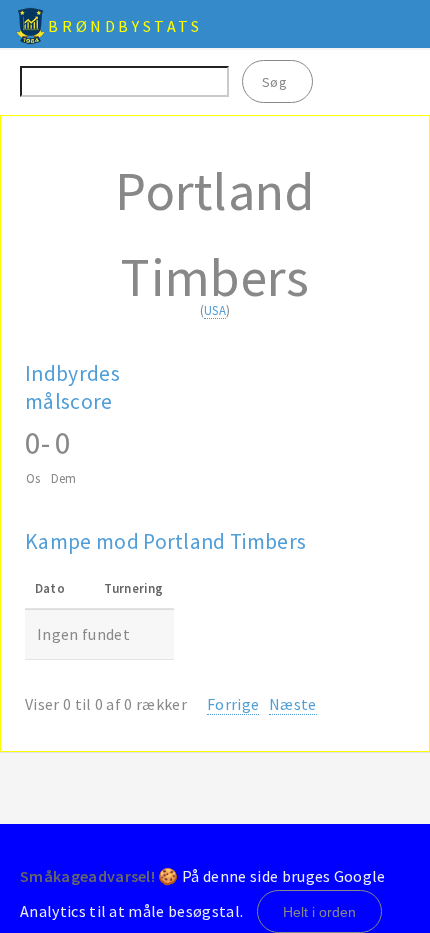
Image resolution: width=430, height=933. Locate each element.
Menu (402, 24)
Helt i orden (319, 912)
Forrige (233, 704)
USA (215, 310)
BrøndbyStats (125, 26)
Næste (293, 704)
